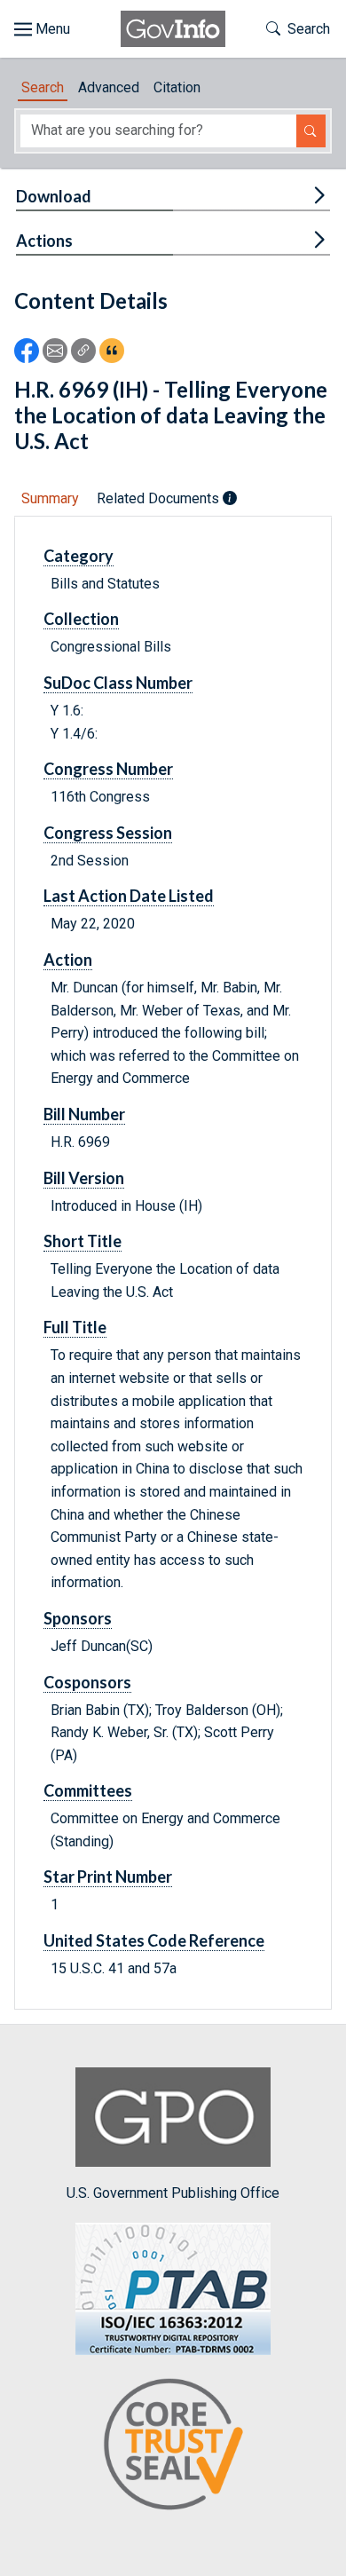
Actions (44, 241)
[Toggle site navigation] (42, 29)
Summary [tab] (50, 498)
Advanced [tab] (109, 87)
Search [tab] (43, 87)
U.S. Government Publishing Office (173, 2193)
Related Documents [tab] (160, 498)
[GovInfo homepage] (173, 29)
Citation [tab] (177, 87)
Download (54, 196)
